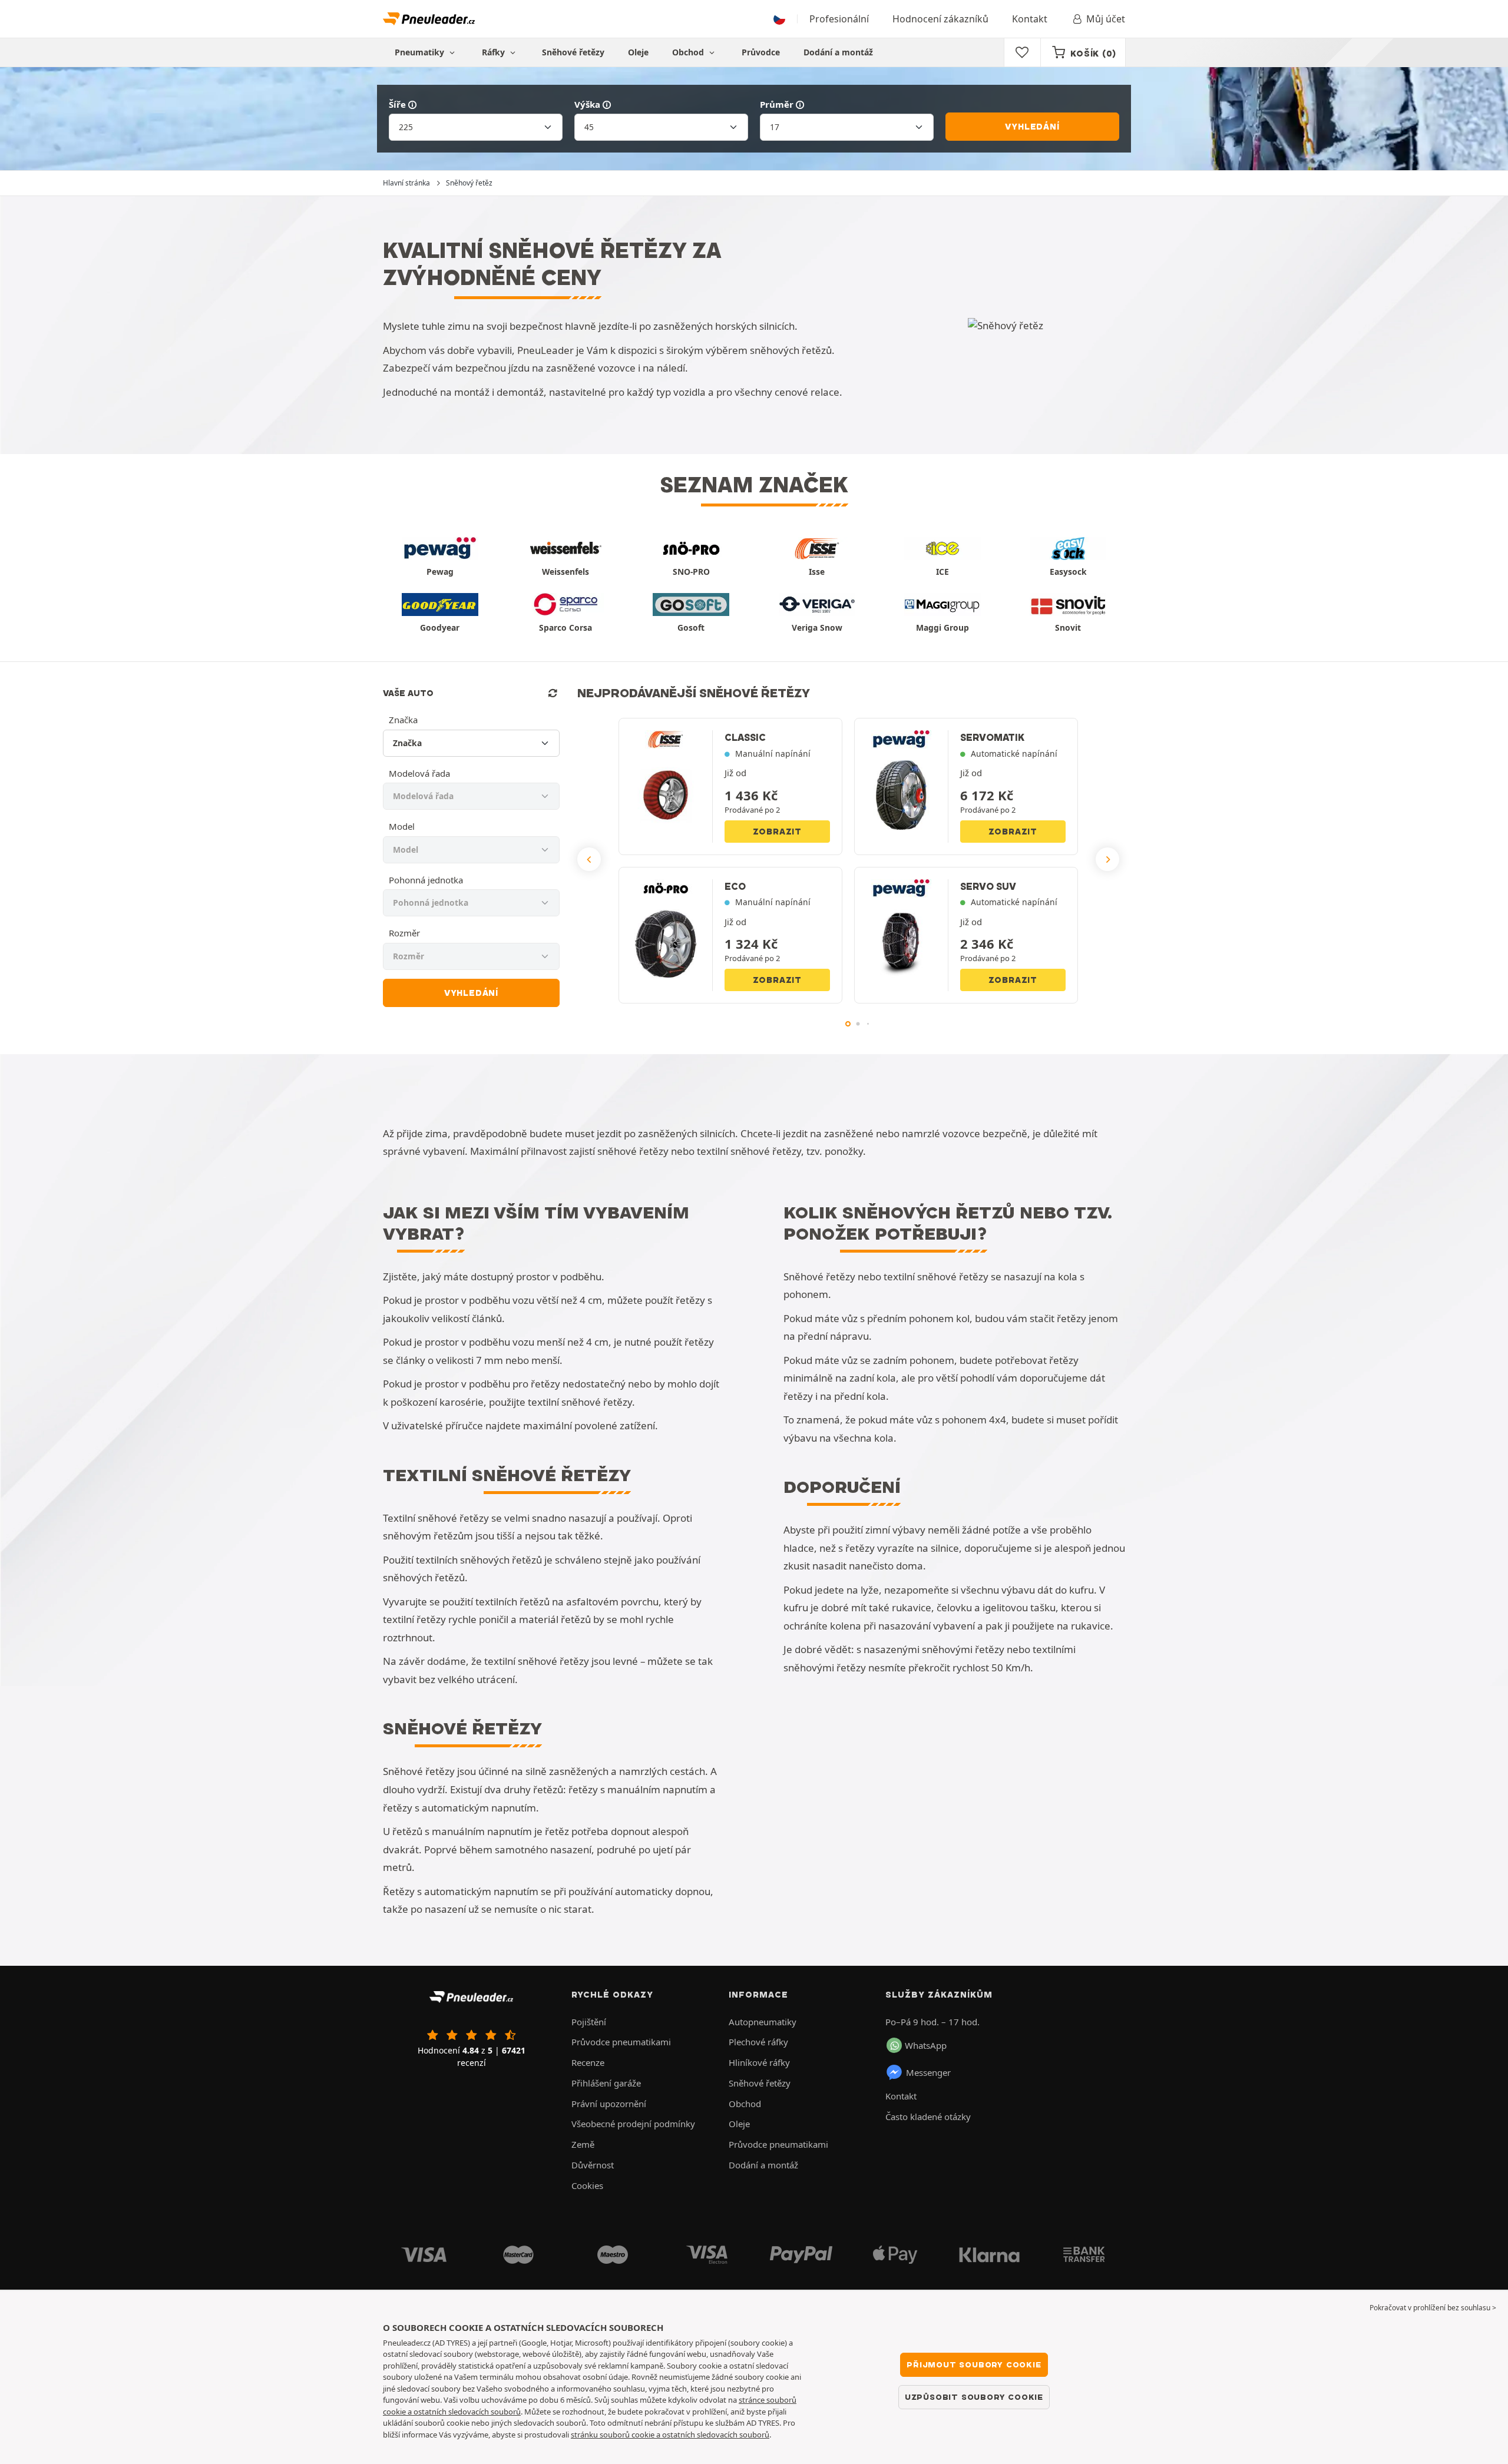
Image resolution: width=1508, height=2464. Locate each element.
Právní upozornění (609, 2104)
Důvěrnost (593, 2165)
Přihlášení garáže (606, 2083)
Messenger (928, 2072)
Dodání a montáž (838, 52)
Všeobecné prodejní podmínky (633, 2124)
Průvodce (761, 52)
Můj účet (1106, 19)
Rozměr (404, 933)
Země (583, 2144)
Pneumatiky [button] (421, 52)
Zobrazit (777, 832)
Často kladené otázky (928, 2117)
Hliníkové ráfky (759, 2062)
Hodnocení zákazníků (940, 19)
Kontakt (1030, 19)
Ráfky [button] (495, 52)
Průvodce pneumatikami (621, 2042)
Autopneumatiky (763, 2022)
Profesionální (839, 19)
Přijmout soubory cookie (974, 2364)
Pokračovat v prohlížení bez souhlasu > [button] (1433, 2308)
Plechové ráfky (758, 2042)
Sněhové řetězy (573, 52)
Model (402, 826)
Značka (403, 720)
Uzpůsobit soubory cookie (974, 2397)
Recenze (588, 2062)
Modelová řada (419, 773)
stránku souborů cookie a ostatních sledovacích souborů (670, 2435)
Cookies (587, 2185)
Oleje (638, 52)
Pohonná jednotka (426, 880)
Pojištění (589, 2022)
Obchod (689, 52)
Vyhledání (1032, 127)
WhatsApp (926, 2045)
